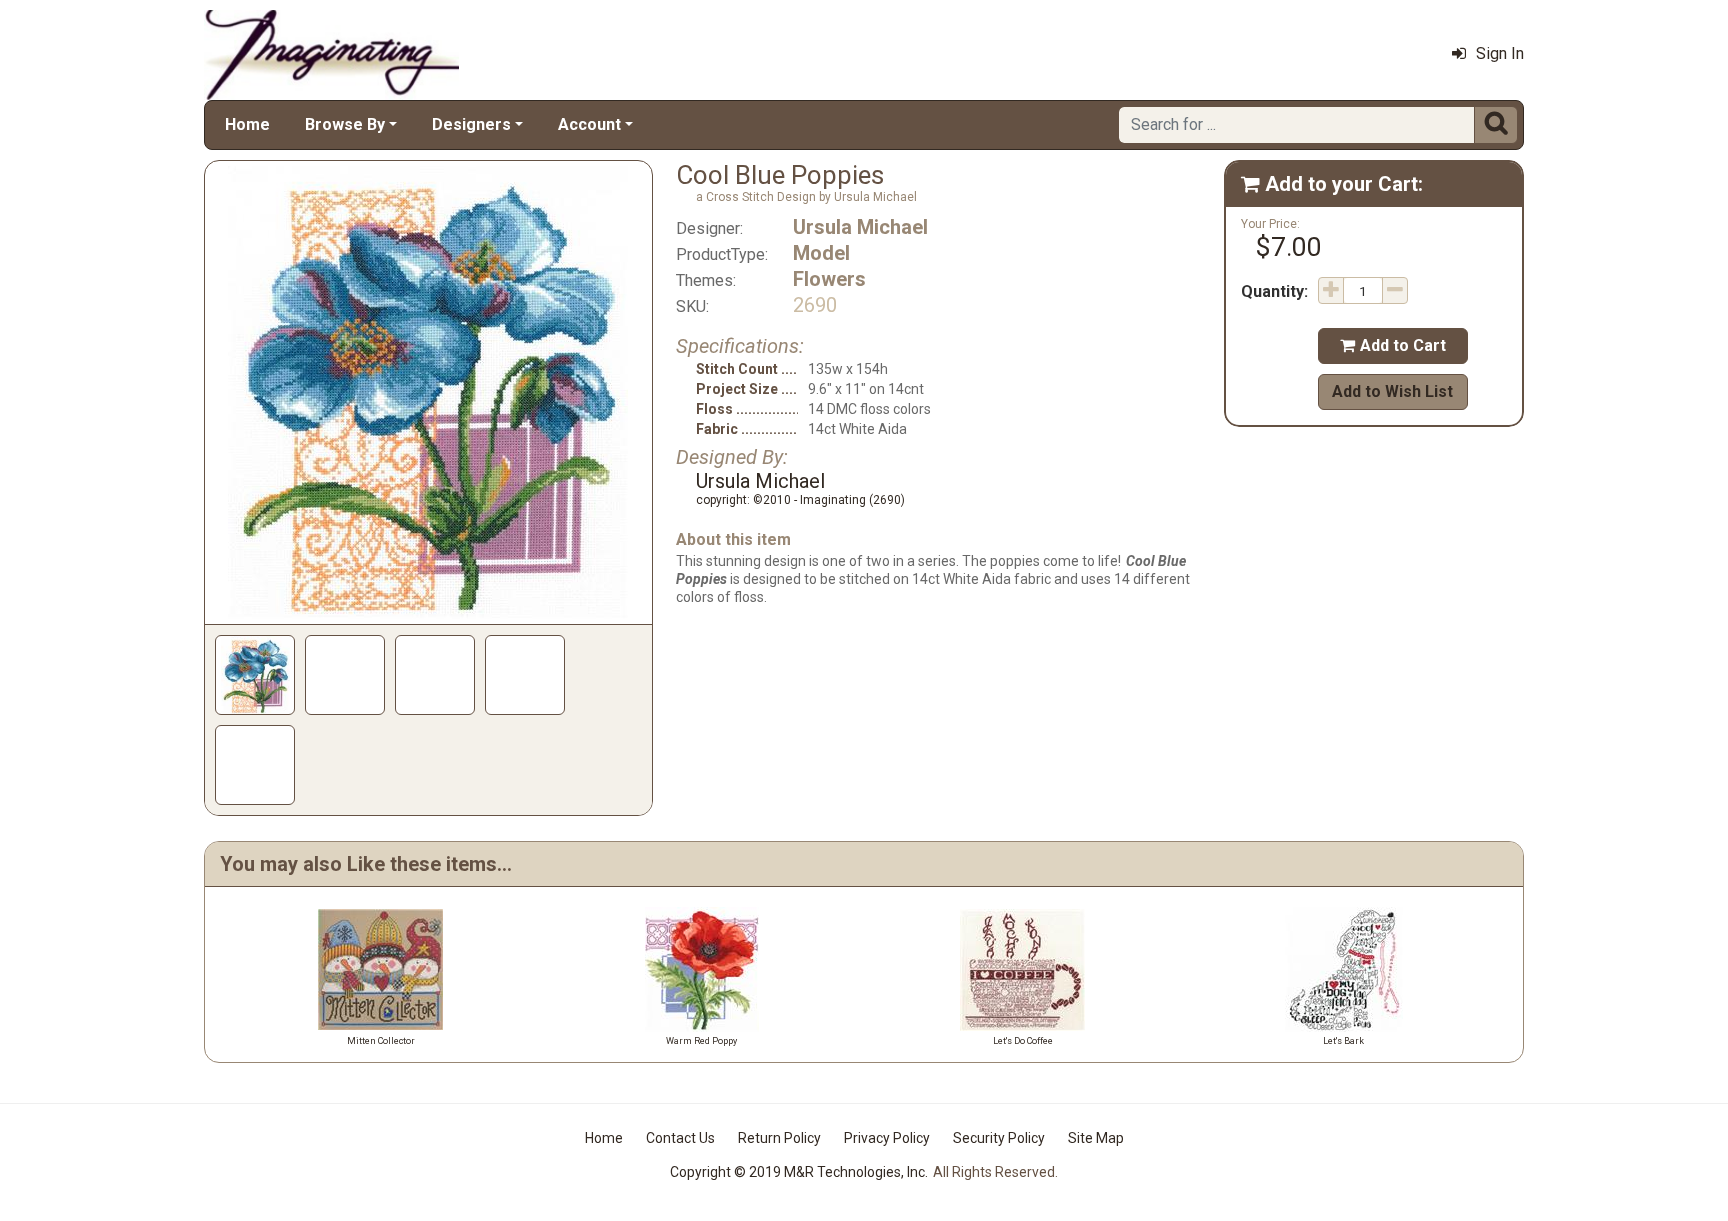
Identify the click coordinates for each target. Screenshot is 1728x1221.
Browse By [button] (345, 124)
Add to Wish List (1392, 391)
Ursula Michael (860, 227)
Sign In (1500, 53)
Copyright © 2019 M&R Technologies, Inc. (799, 1172)
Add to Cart (1393, 345)
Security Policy (999, 1138)
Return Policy (779, 1138)
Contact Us (680, 1138)
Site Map (1096, 1138)
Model (821, 253)
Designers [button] (471, 124)
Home (247, 124)
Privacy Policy (887, 1138)
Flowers (829, 279)
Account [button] (589, 124)
